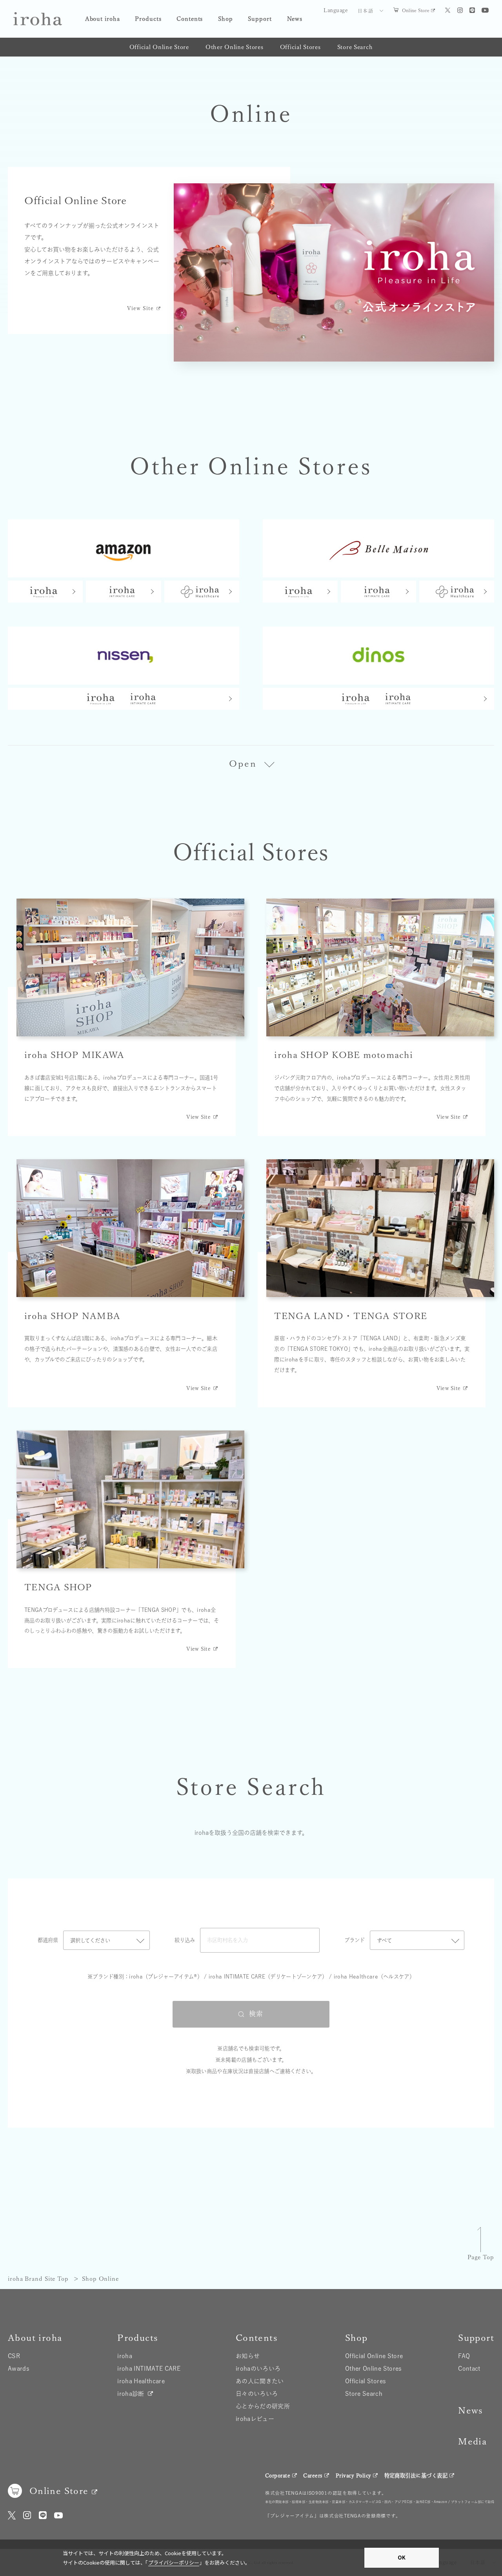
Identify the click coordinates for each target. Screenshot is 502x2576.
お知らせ (248, 2356)
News (295, 19)
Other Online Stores (235, 47)
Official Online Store (159, 47)
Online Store (416, 10)
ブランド (355, 1940)
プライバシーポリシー (174, 2562)
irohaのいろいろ (258, 2369)
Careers (313, 2476)
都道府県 (48, 1940)
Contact (469, 2369)
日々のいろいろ (257, 2394)
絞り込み (185, 1940)
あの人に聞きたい (260, 2381)
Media (472, 2441)
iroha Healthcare (141, 2381)
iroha (125, 2356)
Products (148, 19)
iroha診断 (131, 2394)
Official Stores (300, 47)
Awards (19, 2369)
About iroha (103, 19)
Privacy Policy (354, 2476)
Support (260, 19)
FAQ (464, 2356)
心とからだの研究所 (263, 2406)
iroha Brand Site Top (38, 2279)
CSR (14, 2356)
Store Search (355, 47)
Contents (190, 19)
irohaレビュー (255, 2419)
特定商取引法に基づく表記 (416, 2476)
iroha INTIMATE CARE (149, 2369)
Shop (226, 19)
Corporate (278, 2476)
